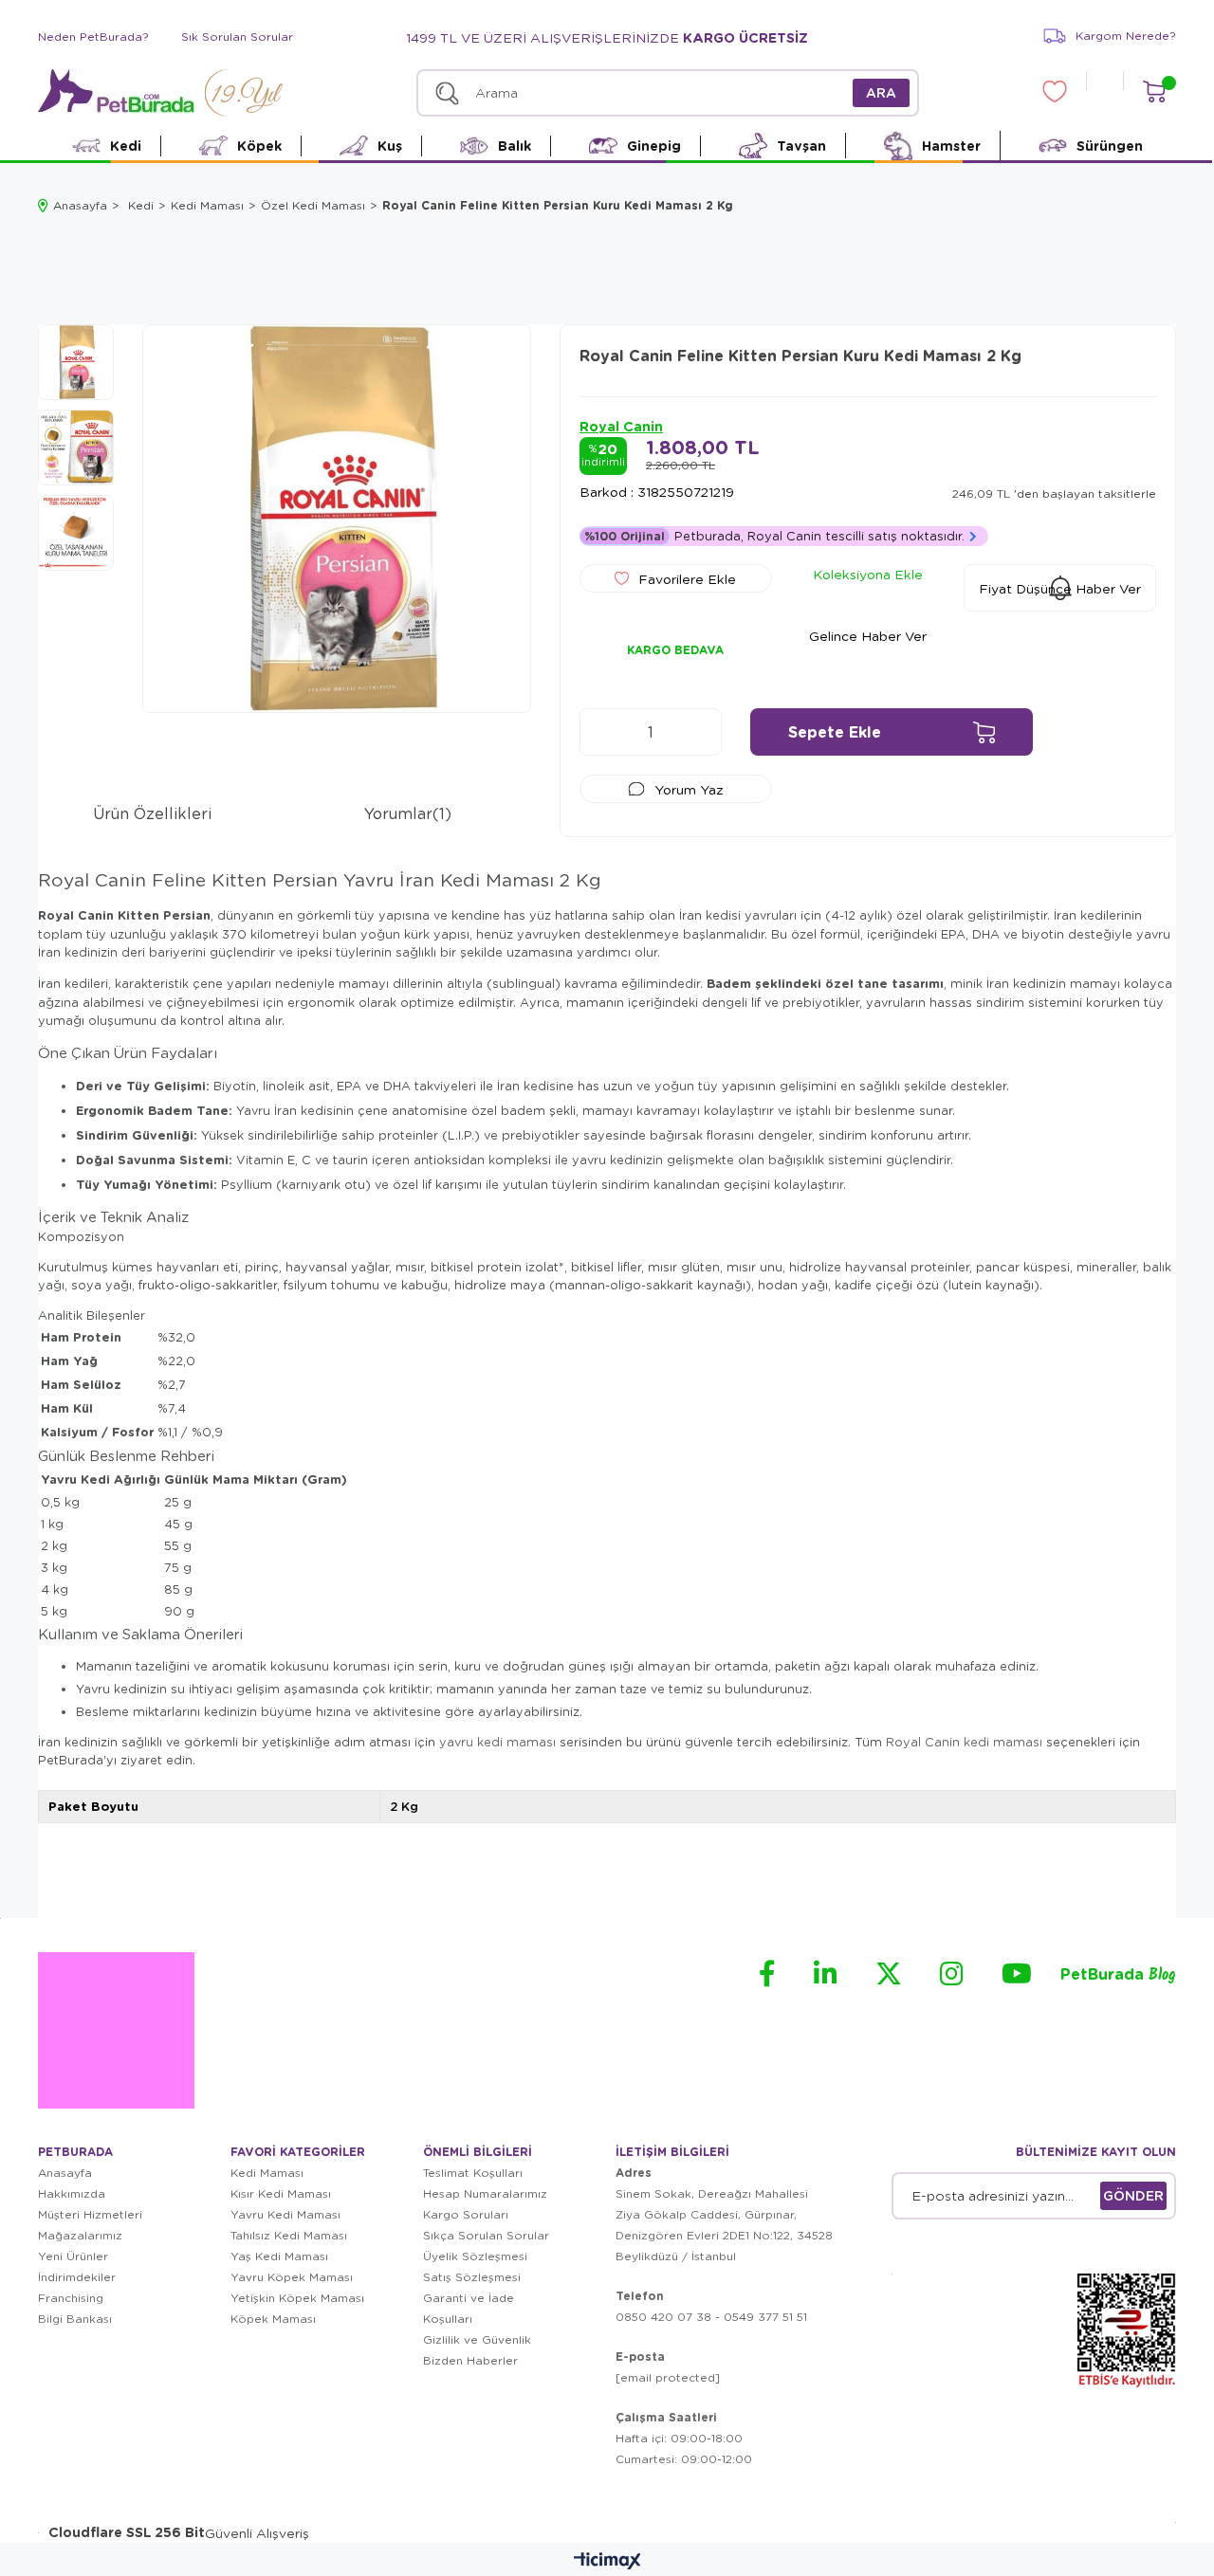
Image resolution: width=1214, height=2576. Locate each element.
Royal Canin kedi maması (964, 1742)
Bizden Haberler (470, 2360)
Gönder (1133, 2195)
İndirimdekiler (77, 2277)
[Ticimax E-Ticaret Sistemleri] (607, 2562)
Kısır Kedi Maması (281, 2193)
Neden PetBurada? (93, 37)
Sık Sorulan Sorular (237, 37)
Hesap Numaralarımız (485, 2193)
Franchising (71, 2298)
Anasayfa (65, 2173)
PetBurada (1118, 1975)
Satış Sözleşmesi (472, 2277)
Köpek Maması (273, 2319)
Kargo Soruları (466, 2214)
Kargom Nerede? (1126, 36)
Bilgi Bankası (75, 2319)
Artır (698, 732)
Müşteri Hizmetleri (90, 2214)
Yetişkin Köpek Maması (297, 2298)
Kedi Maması (267, 2173)
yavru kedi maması (497, 1742)
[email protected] (668, 2377)
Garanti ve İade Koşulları (469, 2308)
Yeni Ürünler (73, 2256)
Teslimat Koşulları (473, 2173)
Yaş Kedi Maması (279, 2256)
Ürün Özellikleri (152, 813)
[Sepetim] (1154, 91)
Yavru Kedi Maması (285, 2214)
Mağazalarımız (80, 2235)
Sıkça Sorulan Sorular (486, 2235)
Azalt (603, 732)
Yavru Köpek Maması (292, 2277)
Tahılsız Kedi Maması (289, 2235)
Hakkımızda (72, 2193)
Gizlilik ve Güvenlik (477, 2339)
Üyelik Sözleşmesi (475, 2256)
